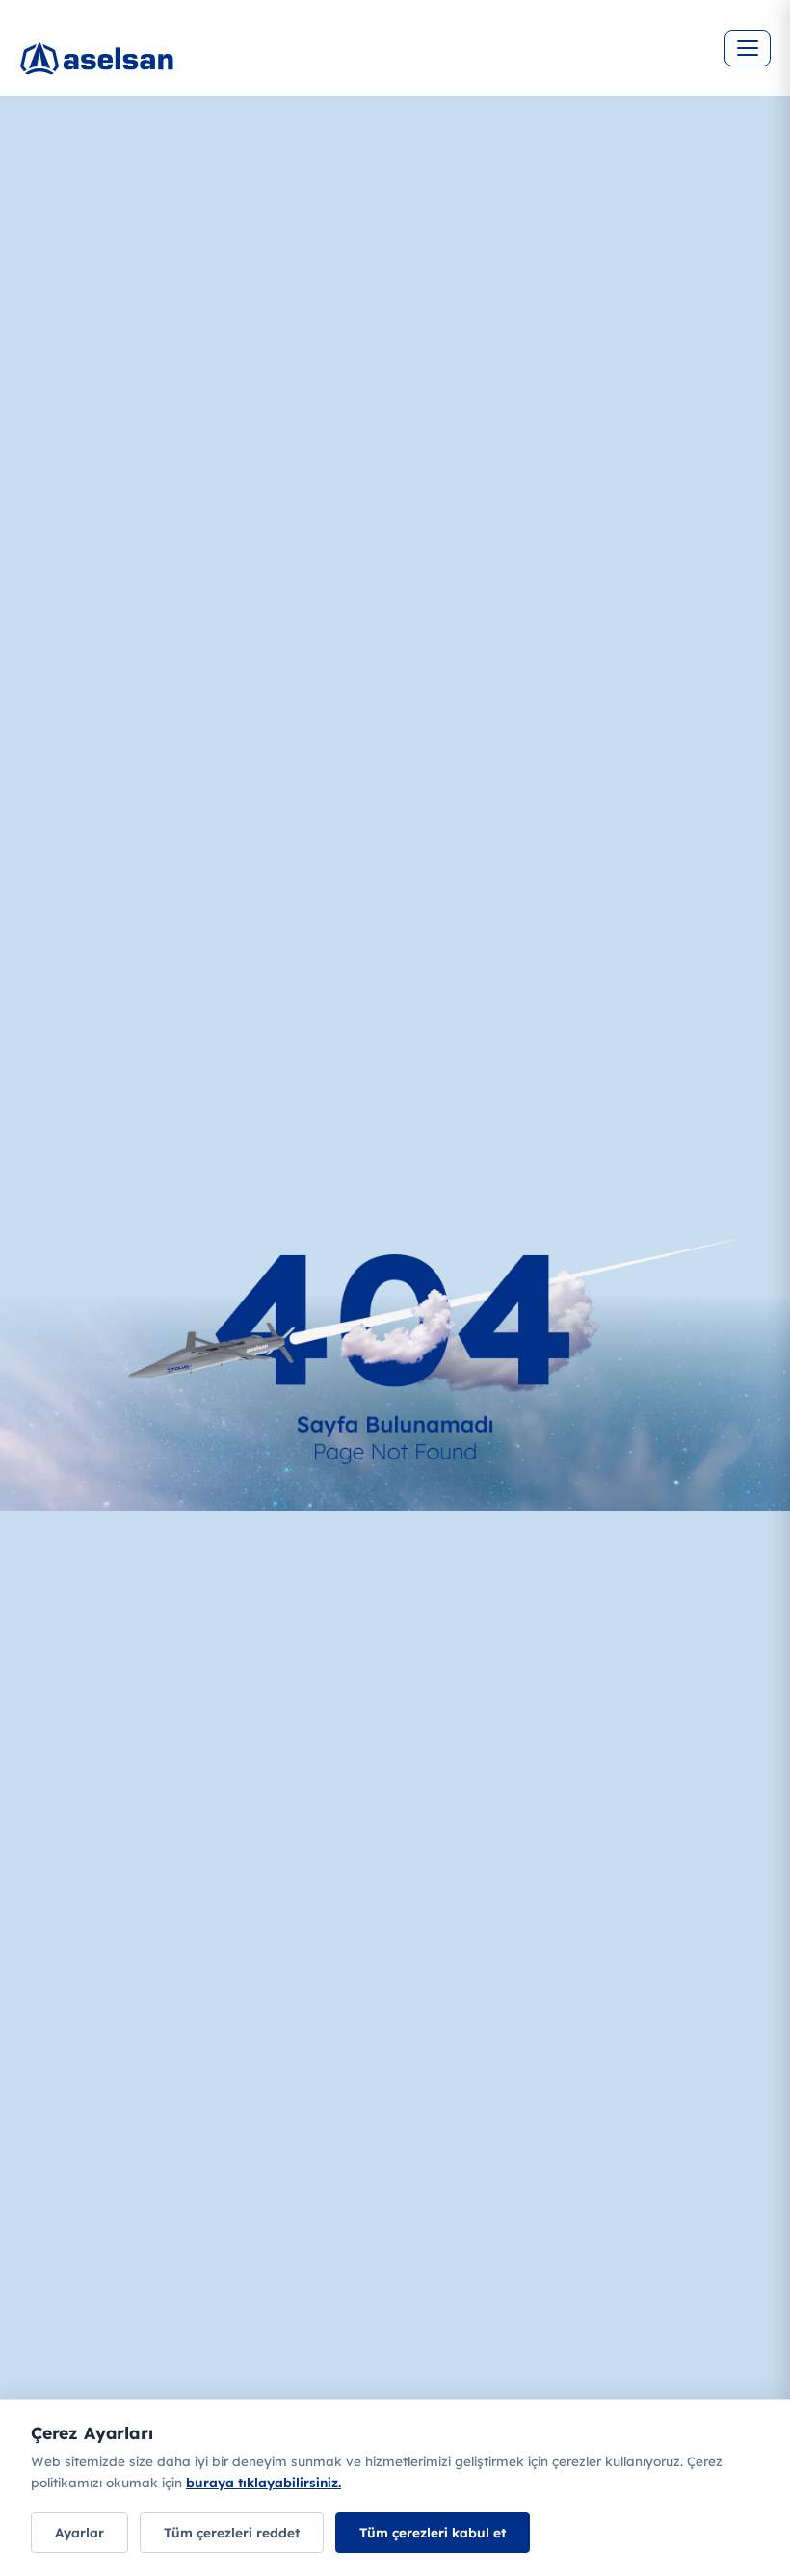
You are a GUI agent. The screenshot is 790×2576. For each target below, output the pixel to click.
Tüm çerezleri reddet (232, 2532)
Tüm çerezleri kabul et (433, 2532)
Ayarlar (79, 2532)
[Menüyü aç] (748, 48)
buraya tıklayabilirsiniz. (263, 2482)
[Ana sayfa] (154, 67)
